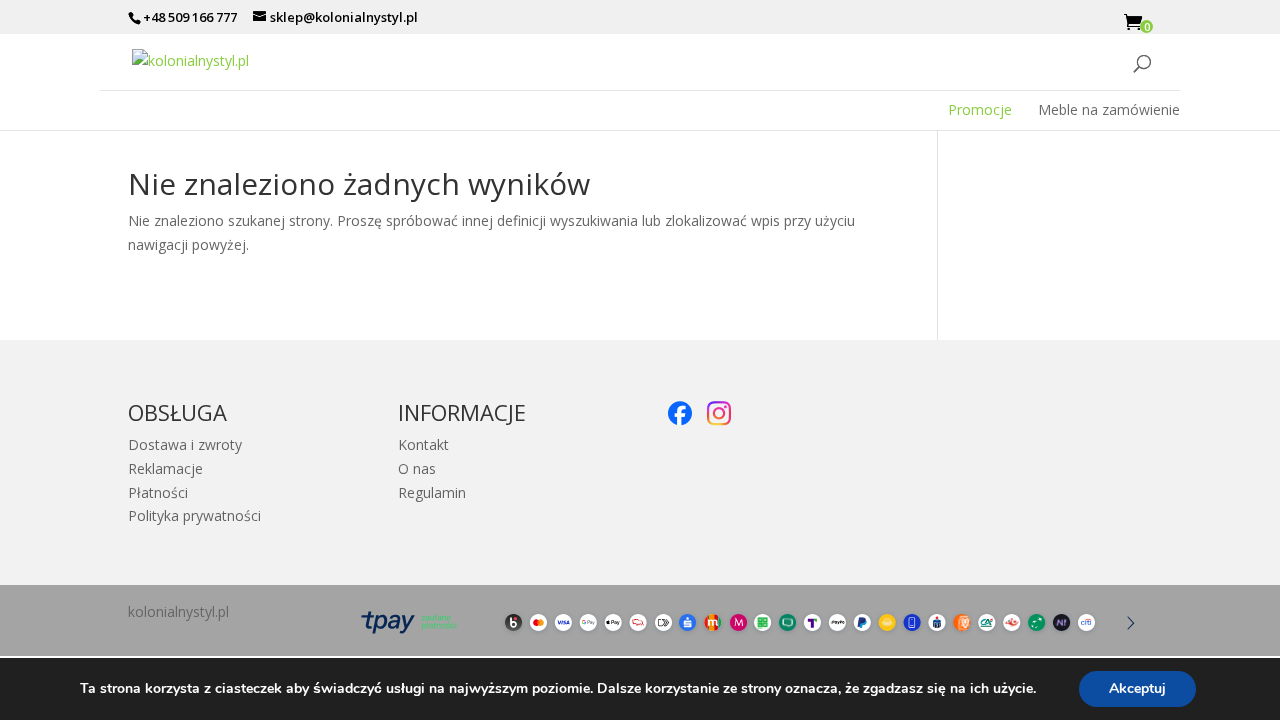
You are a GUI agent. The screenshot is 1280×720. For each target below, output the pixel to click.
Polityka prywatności (194, 515)
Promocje (980, 110)
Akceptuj (1137, 688)
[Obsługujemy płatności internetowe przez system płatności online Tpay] (742, 639)
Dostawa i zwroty (185, 444)
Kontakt (423, 444)
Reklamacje (165, 468)
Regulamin (432, 492)
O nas (417, 468)
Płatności (158, 492)
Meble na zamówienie (1109, 110)
